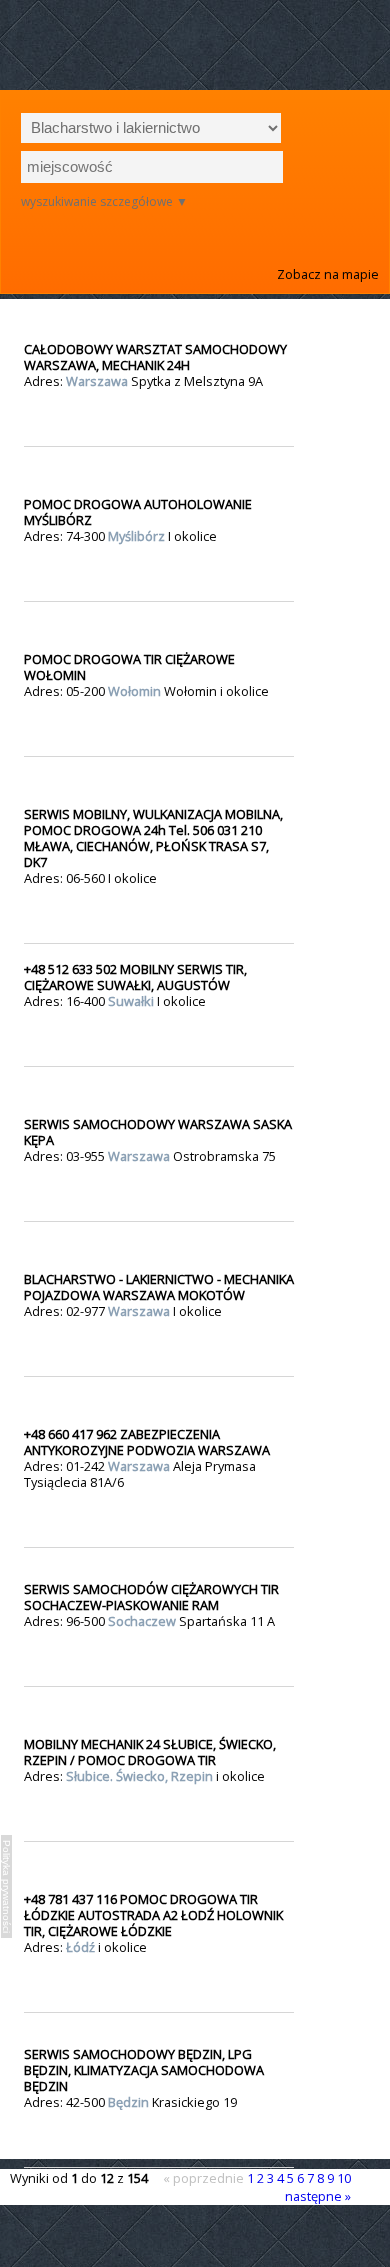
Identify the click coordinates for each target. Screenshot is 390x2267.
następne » (318, 2196)
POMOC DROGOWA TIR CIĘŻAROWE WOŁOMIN (129, 667)
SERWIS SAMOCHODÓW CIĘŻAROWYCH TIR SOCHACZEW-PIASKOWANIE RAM (151, 1597)
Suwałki (132, 1001)
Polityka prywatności (6, 1886)
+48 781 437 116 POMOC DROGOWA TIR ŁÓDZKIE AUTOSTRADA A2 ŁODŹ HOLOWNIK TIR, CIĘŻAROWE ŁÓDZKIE (155, 1915)
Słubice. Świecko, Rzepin (141, 1776)
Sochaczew (143, 1621)
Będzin (130, 2102)
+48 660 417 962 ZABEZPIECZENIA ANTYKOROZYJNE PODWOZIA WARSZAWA (147, 1442)
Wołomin (136, 691)
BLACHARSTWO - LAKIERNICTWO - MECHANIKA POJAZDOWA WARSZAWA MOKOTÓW (159, 1287)
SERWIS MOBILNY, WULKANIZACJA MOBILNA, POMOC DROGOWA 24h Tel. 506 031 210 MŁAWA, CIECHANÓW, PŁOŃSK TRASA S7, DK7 (153, 838)
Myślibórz (138, 536)
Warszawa (98, 381)
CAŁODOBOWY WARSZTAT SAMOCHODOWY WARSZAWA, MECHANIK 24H (155, 357)
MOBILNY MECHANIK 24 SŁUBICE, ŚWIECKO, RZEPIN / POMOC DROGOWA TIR (150, 1752)
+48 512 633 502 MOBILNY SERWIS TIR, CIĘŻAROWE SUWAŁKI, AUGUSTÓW (135, 977)
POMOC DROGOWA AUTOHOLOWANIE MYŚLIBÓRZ (138, 512)
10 (344, 2178)
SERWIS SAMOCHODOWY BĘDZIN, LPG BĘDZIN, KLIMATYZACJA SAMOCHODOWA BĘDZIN (144, 2070)
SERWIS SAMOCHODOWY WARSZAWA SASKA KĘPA (158, 1132)
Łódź (82, 1947)
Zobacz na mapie (328, 274)
